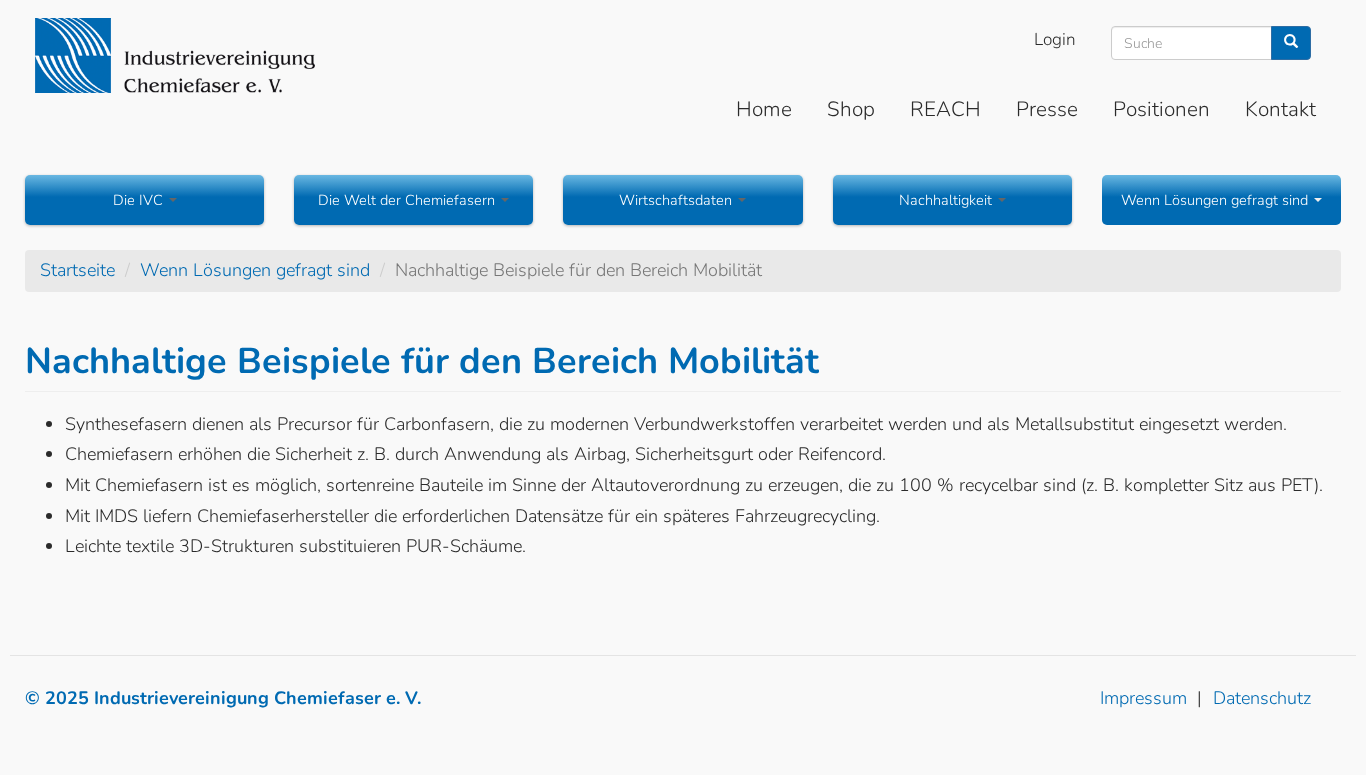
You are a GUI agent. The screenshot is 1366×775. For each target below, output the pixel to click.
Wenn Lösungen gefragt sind (1216, 200)
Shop (851, 109)
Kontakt (1280, 109)
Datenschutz (1262, 698)
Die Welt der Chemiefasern (408, 200)
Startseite (77, 270)
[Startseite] (175, 55)
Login (1055, 39)
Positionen (1161, 109)
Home (764, 109)
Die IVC (140, 200)
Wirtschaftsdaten (677, 200)
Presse (1047, 109)
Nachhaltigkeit (947, 200)
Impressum (1143, 698)
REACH (945, 109)
